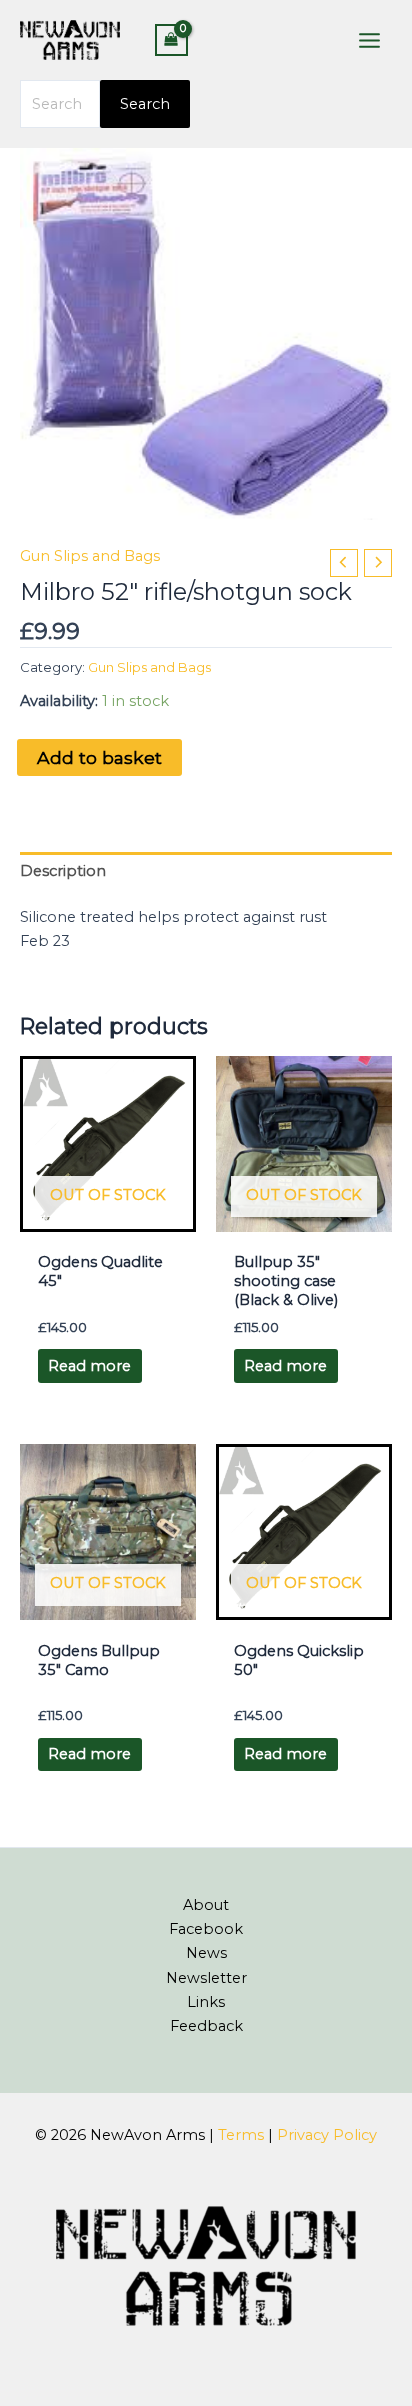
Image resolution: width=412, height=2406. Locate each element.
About (206, 1905)
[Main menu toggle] (369, 39)
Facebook (206, 1929)
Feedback (206, 2026)
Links (206, 2002)
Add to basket (99, 757)
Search (145, 104)
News (206, 1953)
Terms (241, 2135)
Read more (89, 1366)
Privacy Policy (327, 2135)
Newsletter (206, 1978)
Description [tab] (63, 871)
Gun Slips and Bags (90, 556)
